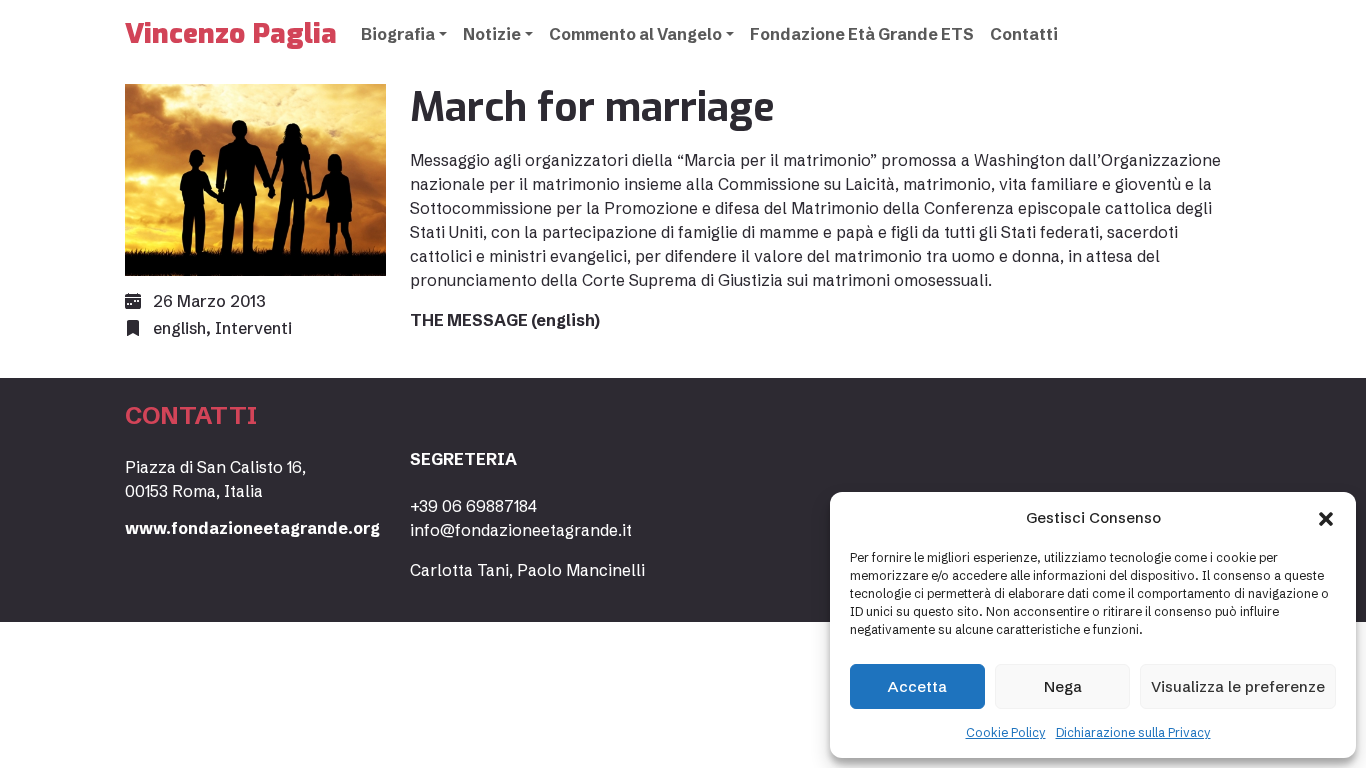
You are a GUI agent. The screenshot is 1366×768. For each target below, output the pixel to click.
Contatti (1024, 34)
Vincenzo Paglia (231, 33)
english (179, 328)
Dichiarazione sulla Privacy (1133, 732)
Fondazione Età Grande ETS (862, 34)
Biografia (398, 34)
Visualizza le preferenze (1238, 686)
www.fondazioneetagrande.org (252, 528)
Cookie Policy (1006, 732)
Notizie (492, 34)
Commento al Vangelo (635, 34)
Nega (1063, 686)
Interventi (253, 328)
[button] (1326, 518)
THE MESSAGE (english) (505, 320)
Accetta (917, 686)
